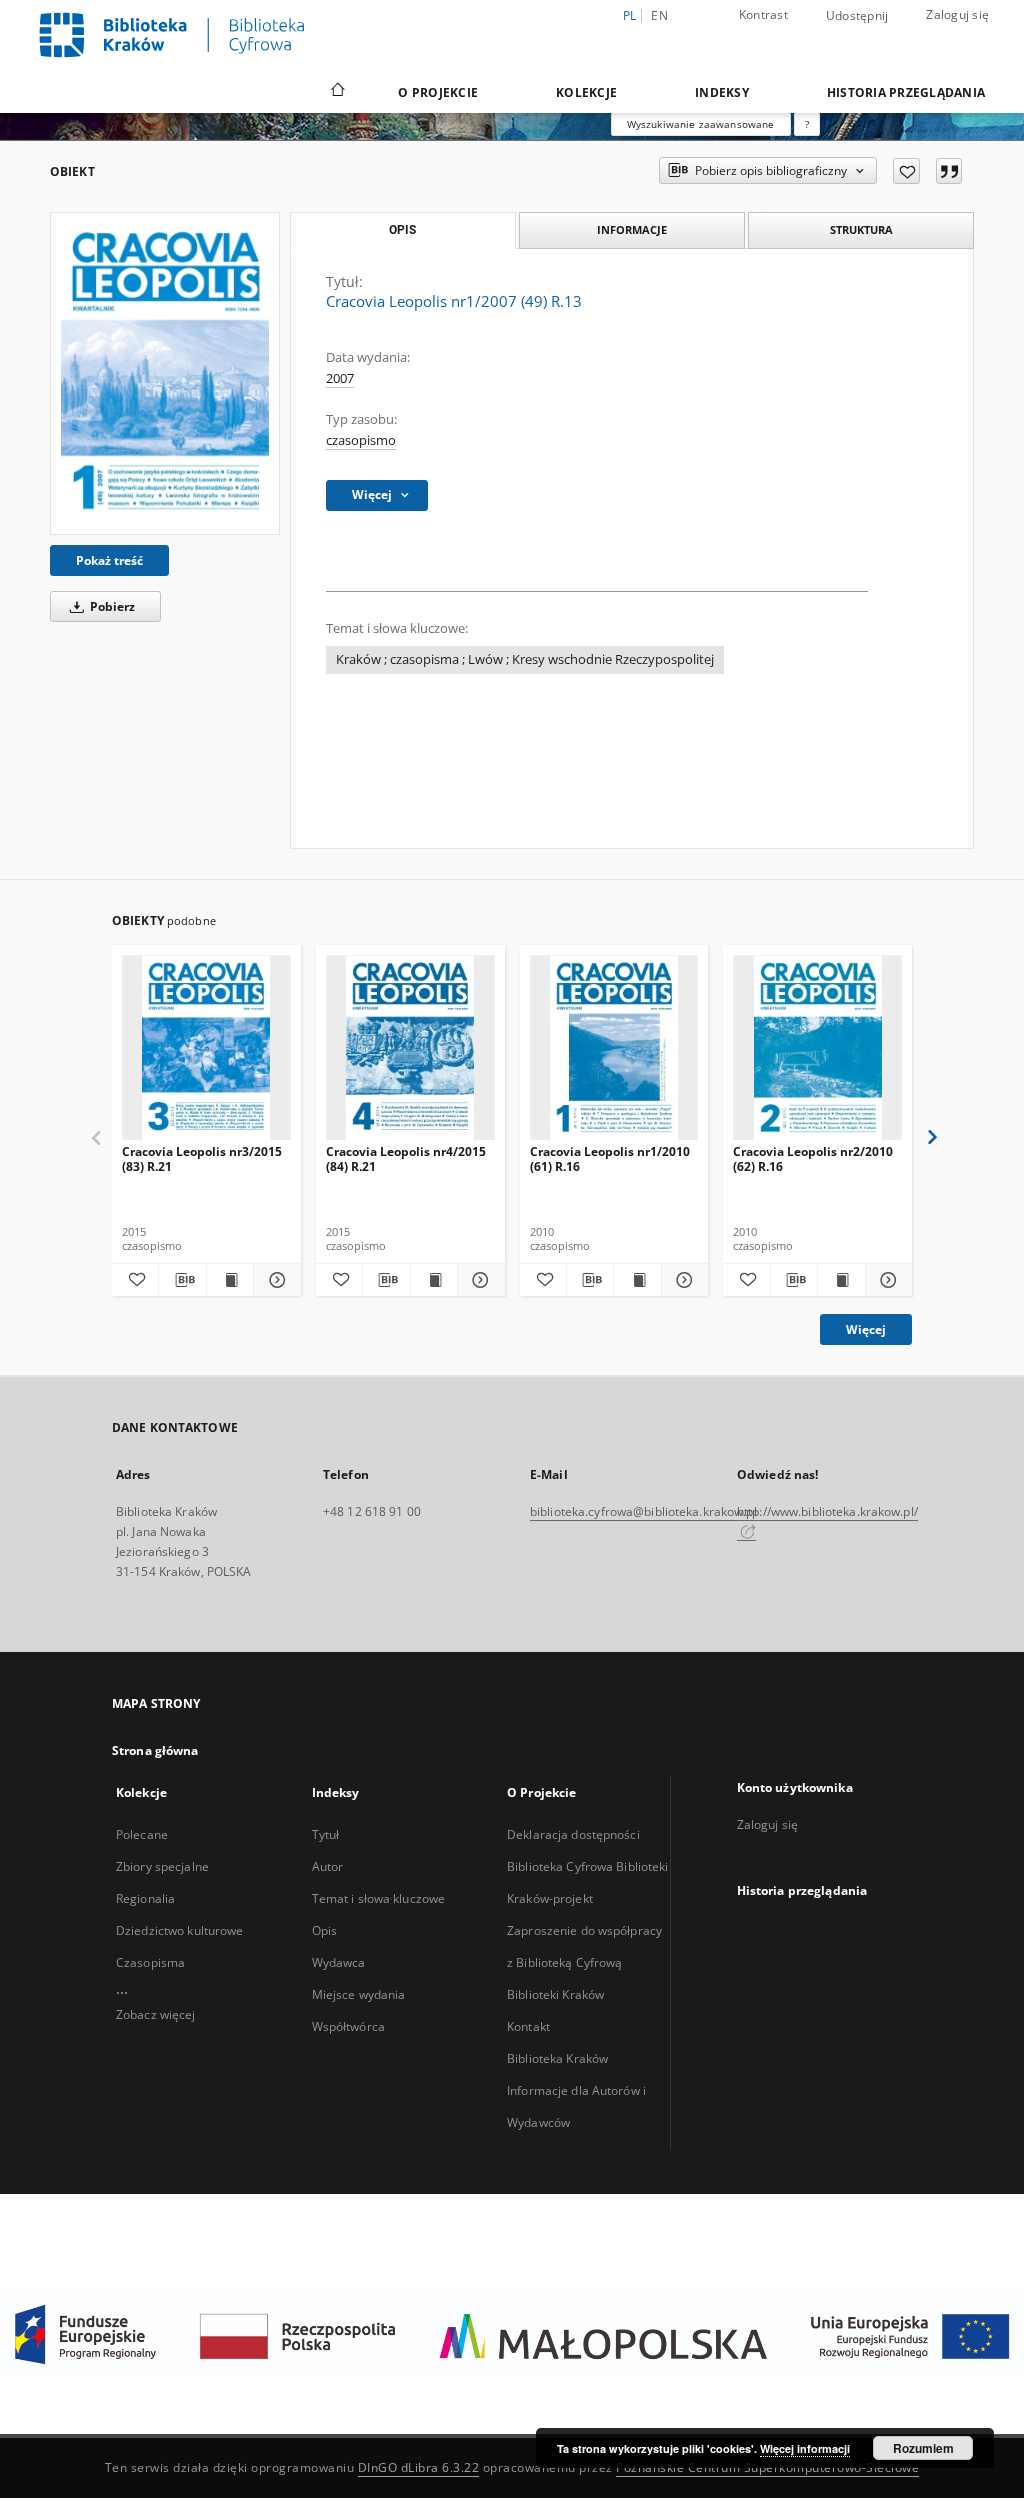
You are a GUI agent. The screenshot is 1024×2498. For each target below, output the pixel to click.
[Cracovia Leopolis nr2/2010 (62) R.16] (817, 1048)
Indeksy (722, 92)
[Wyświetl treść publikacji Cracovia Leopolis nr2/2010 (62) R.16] (841, 1280)
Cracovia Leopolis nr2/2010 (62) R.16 (813, 1158)
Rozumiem (923, 2448)
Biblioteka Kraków (557, 2058)
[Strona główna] (336, 92)
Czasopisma (150, 1962)
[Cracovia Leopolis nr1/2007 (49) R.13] (165, 373)
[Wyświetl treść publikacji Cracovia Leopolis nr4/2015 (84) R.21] (434, 1280)
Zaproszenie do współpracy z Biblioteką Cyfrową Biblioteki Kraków (584, 1962)
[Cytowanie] (949, 171)
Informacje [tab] (632, 229)
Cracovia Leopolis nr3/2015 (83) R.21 (202, 1158)
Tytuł (326, 1834)
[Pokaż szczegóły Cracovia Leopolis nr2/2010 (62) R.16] (886, 1280)
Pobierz (111, 606)
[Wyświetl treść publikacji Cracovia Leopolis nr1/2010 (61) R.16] (637, 1280)
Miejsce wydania (359, 1994)
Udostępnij (857, 16)
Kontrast (763, 14)
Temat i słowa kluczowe (379, 1898)
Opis (324, 1930)
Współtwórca (348, 2026)
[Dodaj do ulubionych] (906, 171)
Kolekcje (586, 92)
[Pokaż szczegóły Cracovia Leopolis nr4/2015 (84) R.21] (478, 1280)
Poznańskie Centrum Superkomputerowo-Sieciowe (767, 2467)
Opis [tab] (402, 230)
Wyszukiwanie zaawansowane (701, 124)
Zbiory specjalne (162, 1866)
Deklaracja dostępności (573, 1834)
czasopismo (361, 440)
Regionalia (145, 1898)
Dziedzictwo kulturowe (180, 1930)
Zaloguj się (957, 14)
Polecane (142, 1834)
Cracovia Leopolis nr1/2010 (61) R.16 (610, 1158)
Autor (328, 1866)
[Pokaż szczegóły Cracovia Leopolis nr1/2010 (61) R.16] (682, 1280)
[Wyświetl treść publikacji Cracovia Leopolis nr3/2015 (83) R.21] (230, 1280)
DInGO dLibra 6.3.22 (419, 2467)
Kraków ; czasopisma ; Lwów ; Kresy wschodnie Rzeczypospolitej (525, 659)
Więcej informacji (805, 2448)
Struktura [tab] (861, 229)
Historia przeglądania (906, 92)
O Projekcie (438, 92)
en (659, 15)
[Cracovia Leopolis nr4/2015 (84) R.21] (410, 1048)
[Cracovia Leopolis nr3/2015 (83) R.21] (206, 1048)
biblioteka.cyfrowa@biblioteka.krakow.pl (643, 1511)
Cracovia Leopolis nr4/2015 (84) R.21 (406, 1158)
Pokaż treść (109, 560)
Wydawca (339, 1962)
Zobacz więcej (156, 2014)
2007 (340, 378)
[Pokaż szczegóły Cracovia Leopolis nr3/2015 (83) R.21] (274, 1280)
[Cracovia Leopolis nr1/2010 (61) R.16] (614, 1048)
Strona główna (155, 1750)
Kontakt (528, 2026)
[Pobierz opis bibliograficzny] (182, 1280)
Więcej (866, 1329)
